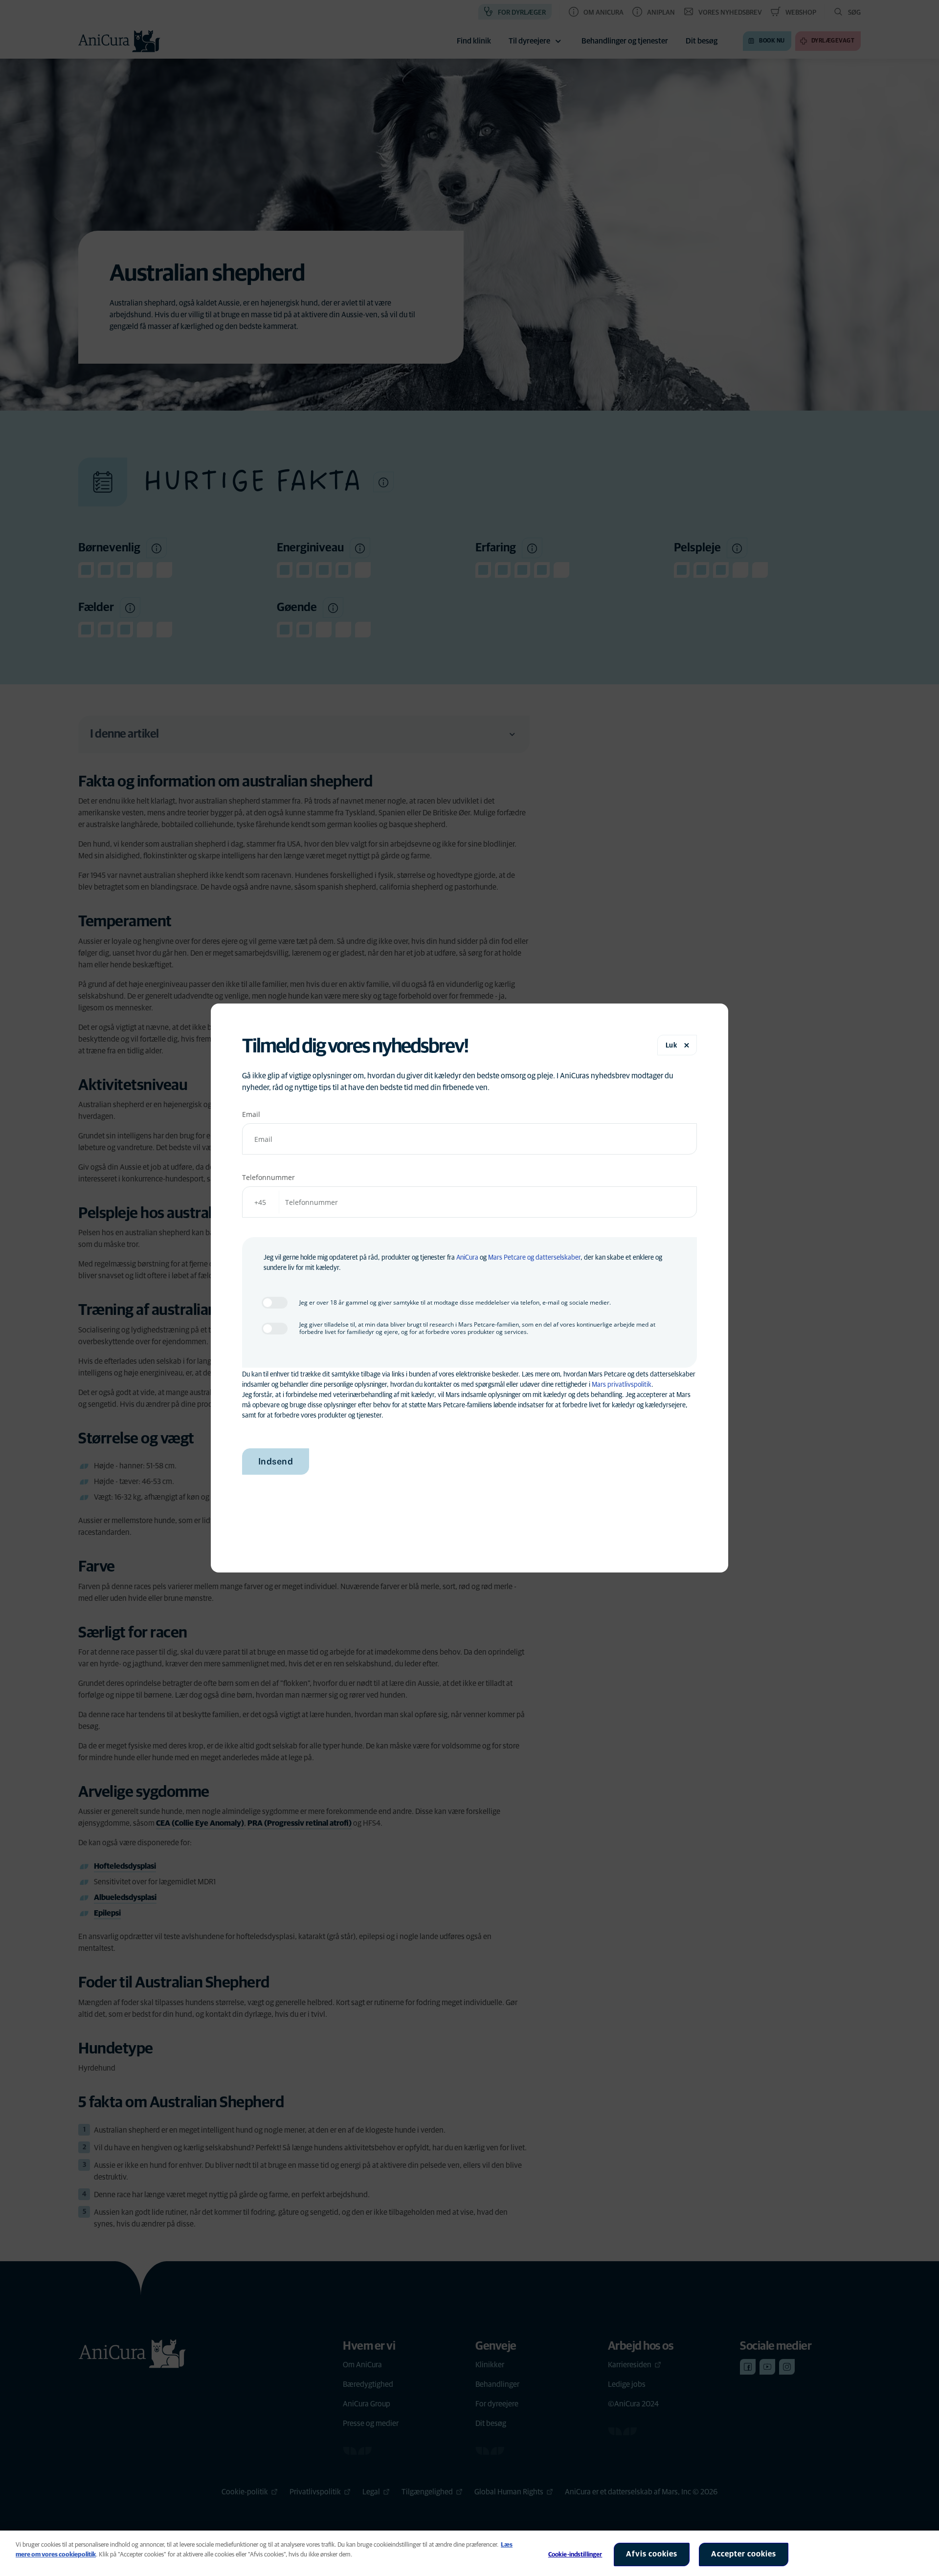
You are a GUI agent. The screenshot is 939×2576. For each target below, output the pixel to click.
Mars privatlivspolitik (622, 1385)
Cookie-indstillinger (575, 2555)
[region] (469, 2553)
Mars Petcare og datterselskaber (534, 1258)
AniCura (467, 1258)
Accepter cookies (744, 2554)
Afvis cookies (652, 2554)
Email (251, 1114)
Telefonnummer (268, 1177)
